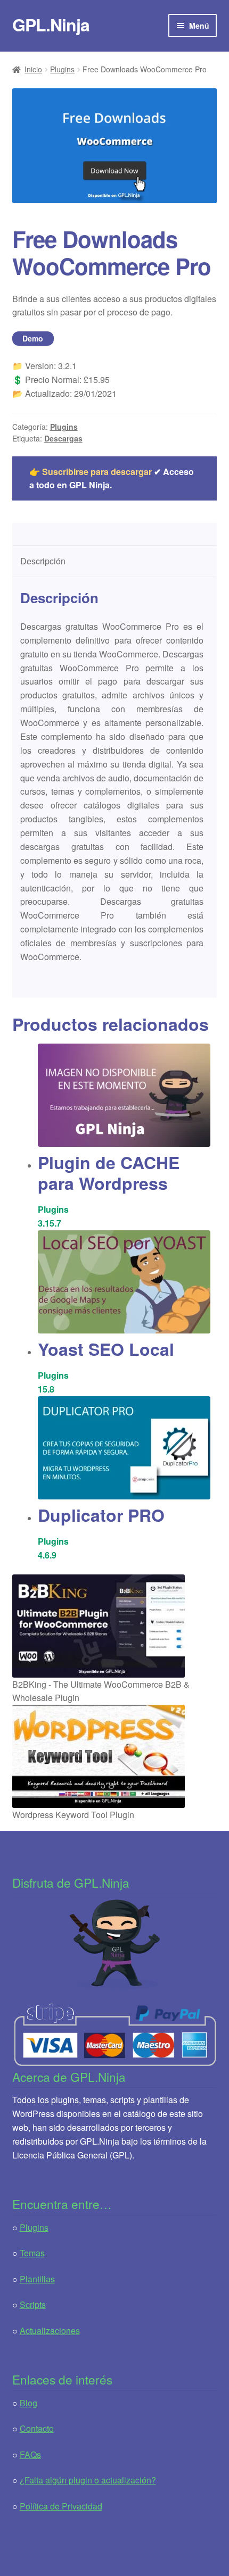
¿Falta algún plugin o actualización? (88, 2480)
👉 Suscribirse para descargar (91, 472)
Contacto (37, 2428)
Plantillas (37, 2279)
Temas (32, 2253)
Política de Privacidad (61, 2506)
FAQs (30, 2454)
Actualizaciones (50, 2331)
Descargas (63, 438)
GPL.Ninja (51, 24)
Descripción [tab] (43, 561)
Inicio (33, 69)
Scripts (33, 2304)
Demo (33, 338)
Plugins (62, 69)
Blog (28, 2403)
